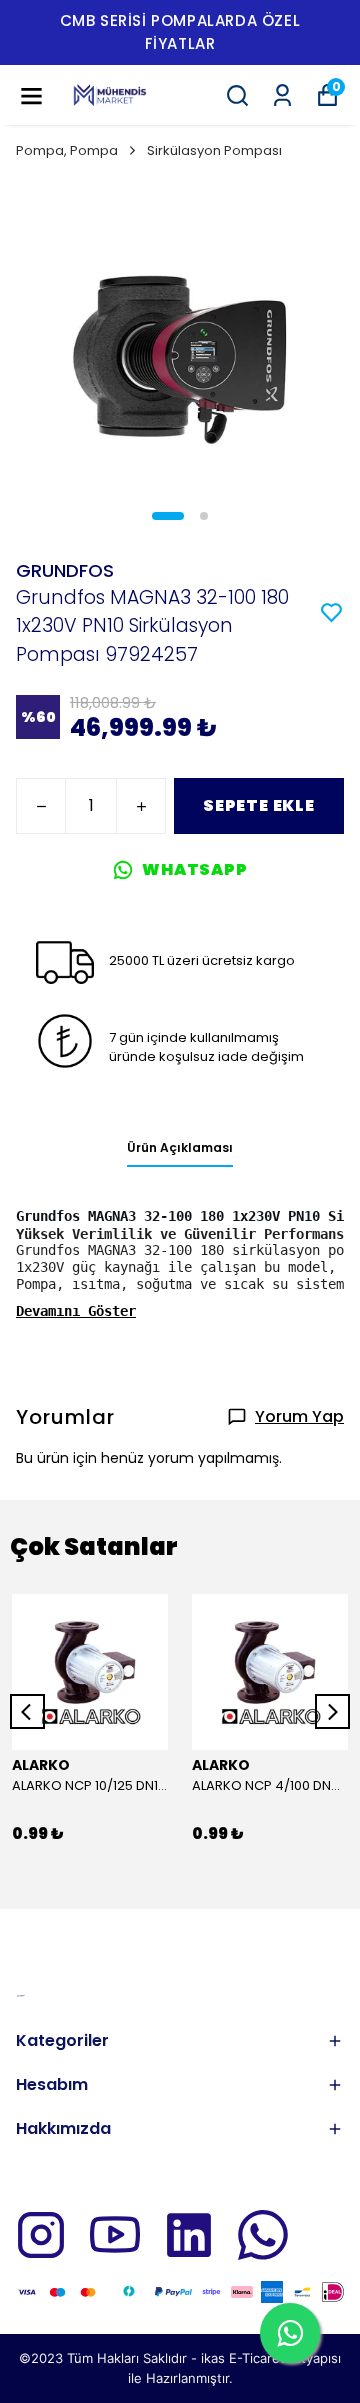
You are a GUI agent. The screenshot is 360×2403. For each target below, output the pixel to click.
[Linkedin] (189, 2235)
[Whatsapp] (263, 2235)
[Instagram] (41, 2235)
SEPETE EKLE (259, 805)
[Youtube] (115, 2235)
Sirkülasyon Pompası (214, 150)
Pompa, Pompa (67, 150)
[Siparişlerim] (282, 95)
